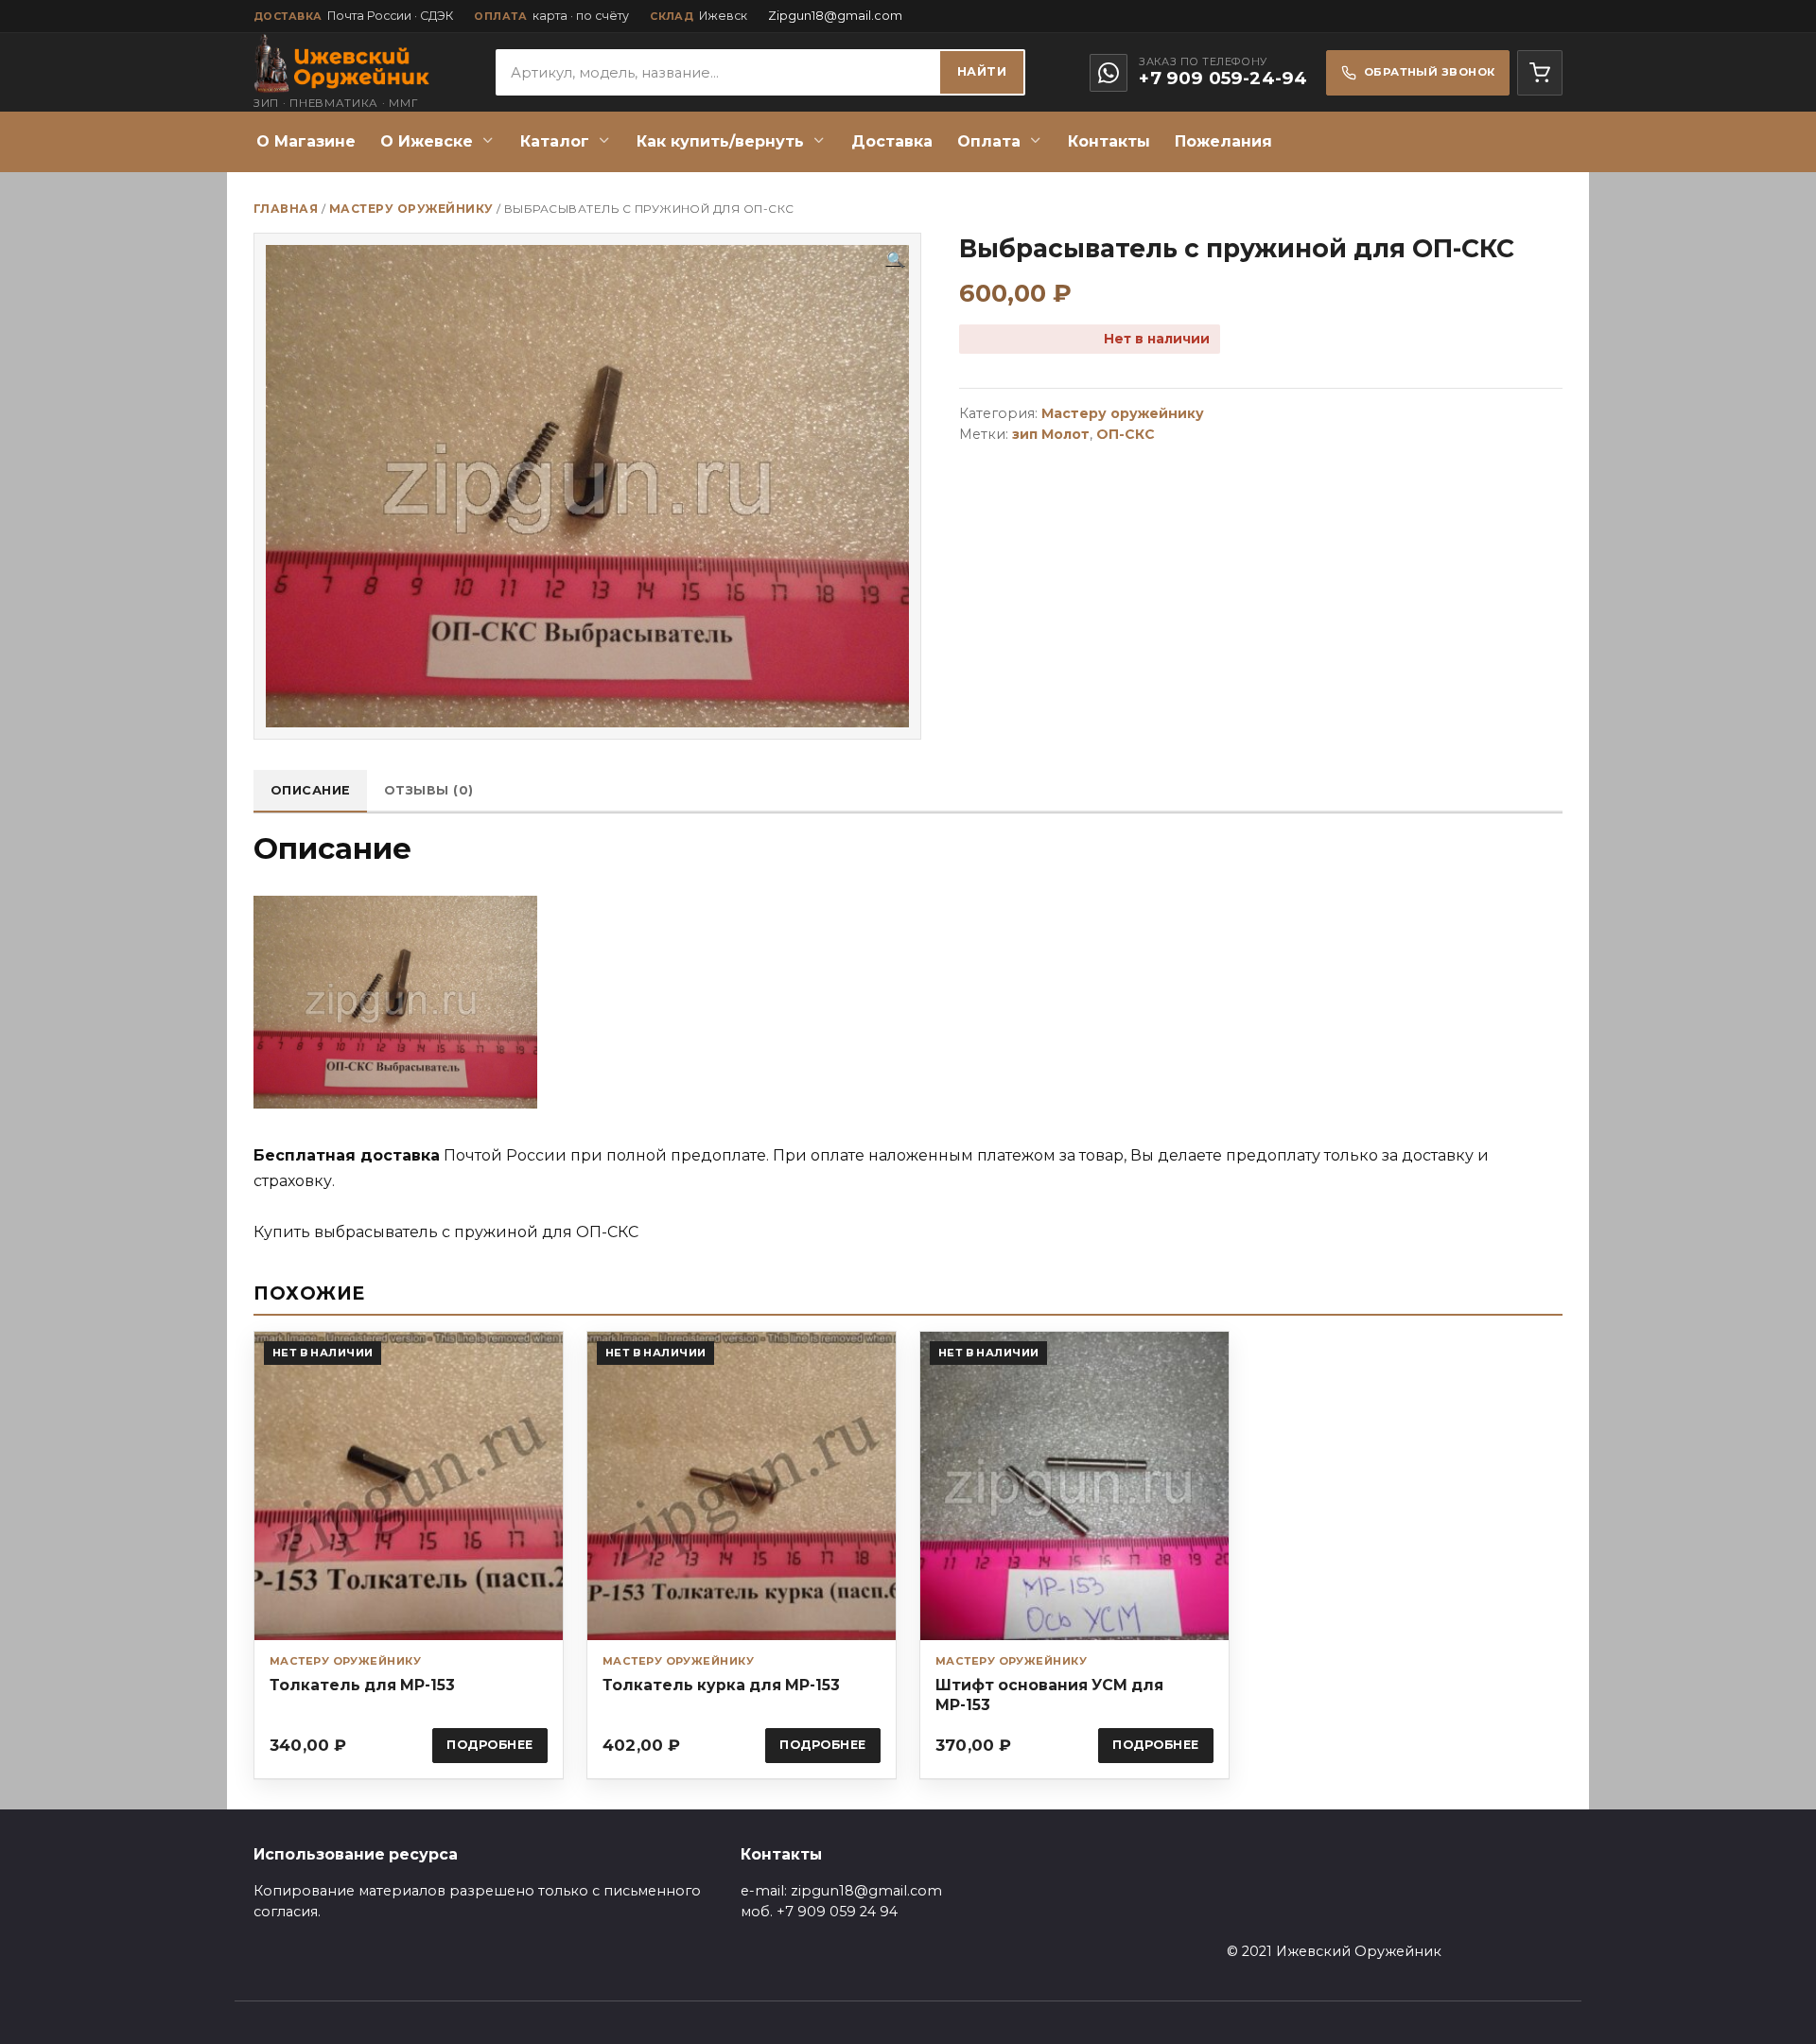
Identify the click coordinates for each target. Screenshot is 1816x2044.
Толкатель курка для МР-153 (721, 1685)
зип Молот (1051, 434)
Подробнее (490, 1745)
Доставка (892, 141)
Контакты (1109, 141)
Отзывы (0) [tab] (429, 790)
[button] (896, 260)
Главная (286, 209)
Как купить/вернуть (720, 141)
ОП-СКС (1126, 434)
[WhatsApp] (1109, 73)
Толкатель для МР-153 (362, 1685)
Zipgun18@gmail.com (835, 16)
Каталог (555, 141)
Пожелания (1223, 141)
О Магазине (306, 141)
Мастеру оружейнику (411, 209)
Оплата (989, 141)
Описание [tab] (311, 790)
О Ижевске (427, 141)
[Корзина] (1540, 73)
